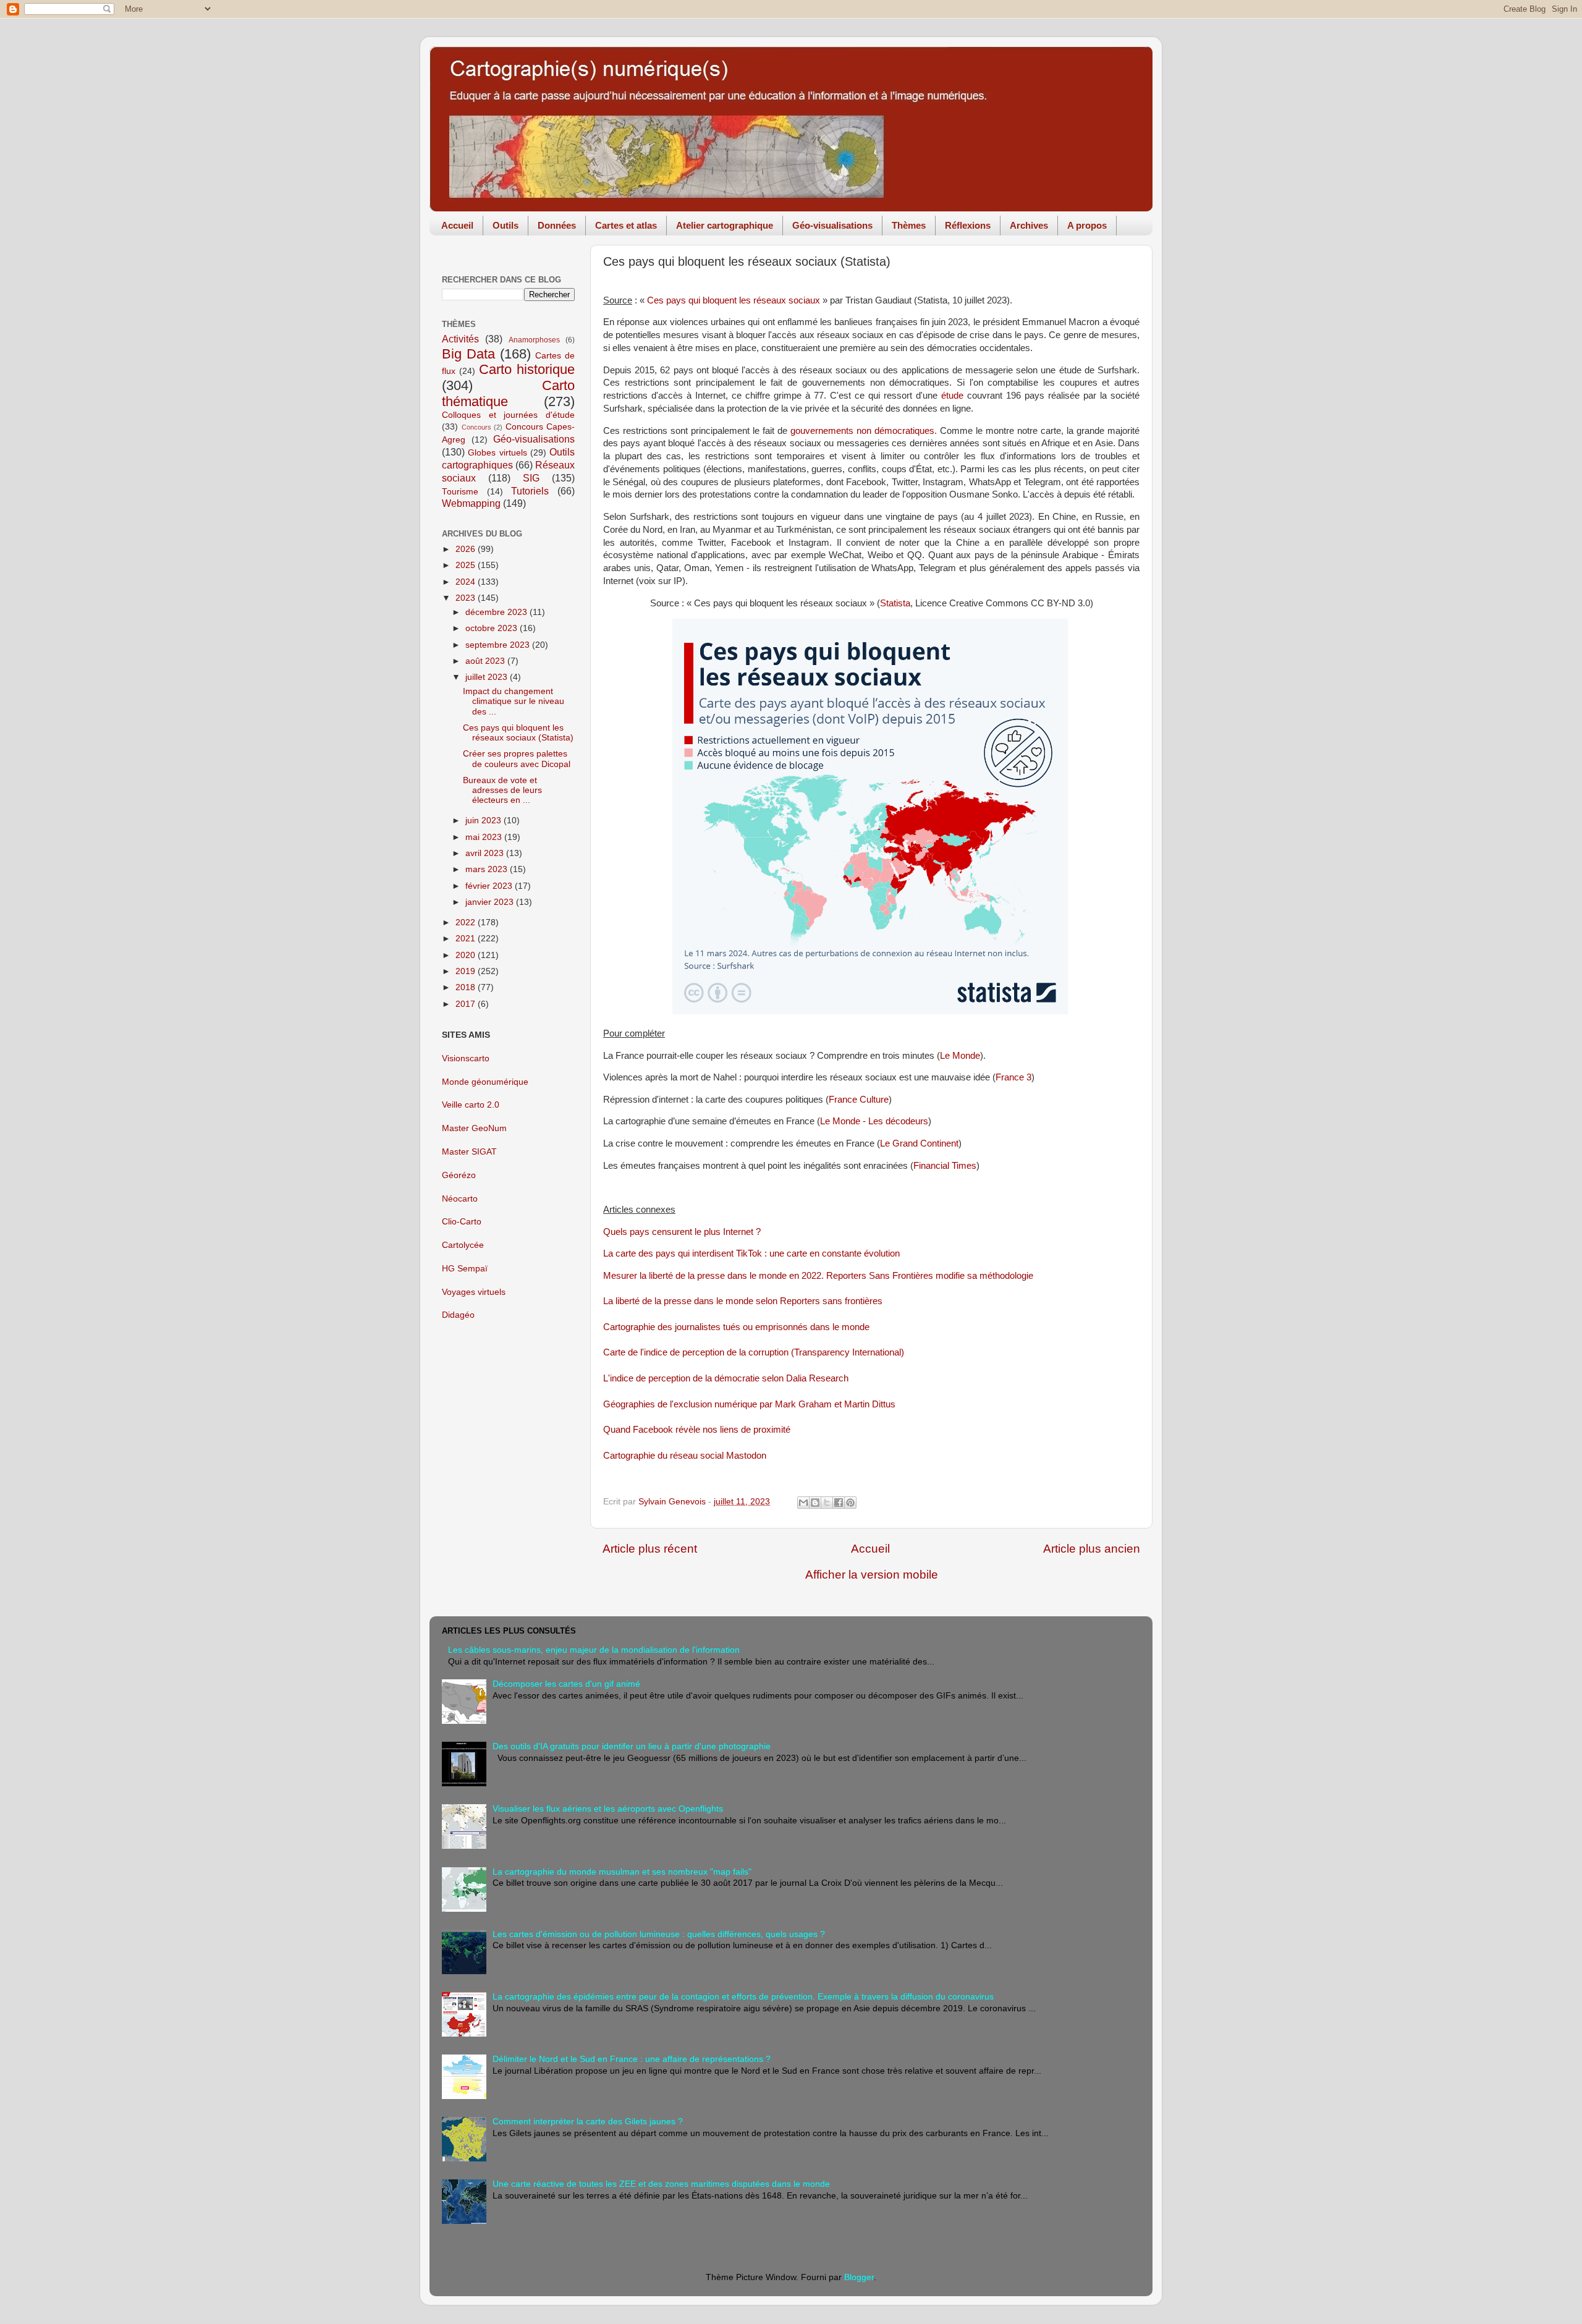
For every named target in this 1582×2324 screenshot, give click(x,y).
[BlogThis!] (815, 1503)
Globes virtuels (497, 453)
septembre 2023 (499, 645)
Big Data (468, 354)
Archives (1029, 225)
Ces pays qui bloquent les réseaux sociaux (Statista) (518, 733)
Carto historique (527, 369)
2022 (467, 922)
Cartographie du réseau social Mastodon (685, 1456)
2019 (467, 971)
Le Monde (960, 1056)
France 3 (1013, 1077)
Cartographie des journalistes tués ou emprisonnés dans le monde (736, 1327)
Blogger (859, 2277)
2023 (467, 598)
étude (952, 396)
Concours (476, 427)
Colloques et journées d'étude (508, 415)
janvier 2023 (491, 902)
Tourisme (460, 492)
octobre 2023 (493, 628)
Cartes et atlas (626, 225)
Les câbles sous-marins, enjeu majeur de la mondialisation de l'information (594, 1650)
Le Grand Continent (919, 1143)
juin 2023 (484, 821)
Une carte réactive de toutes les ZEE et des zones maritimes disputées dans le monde (661, 2184)
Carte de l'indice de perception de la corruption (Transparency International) (754, 1352)
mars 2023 (488, 869)
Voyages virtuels (474, 1292)
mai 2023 (485, 837)
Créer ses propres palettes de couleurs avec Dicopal (517, 759)
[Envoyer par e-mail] (803, 1503)
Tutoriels (530, 491)
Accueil (457, 225)
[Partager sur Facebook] (839, 1503)
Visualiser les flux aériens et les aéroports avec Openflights (608, 1809)
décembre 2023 (497, 612)
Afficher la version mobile (872, 1575)
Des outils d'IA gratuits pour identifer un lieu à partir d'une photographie (632, 1746)
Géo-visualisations (832, 225)
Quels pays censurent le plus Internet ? (682, 1232)
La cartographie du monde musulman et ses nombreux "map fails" (622, 1872)
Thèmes (909, 225)
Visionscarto (466, 1058)
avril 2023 (486, 853)
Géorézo (459, 1175)
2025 (467, 565)
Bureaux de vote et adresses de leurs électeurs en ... (502, 790)
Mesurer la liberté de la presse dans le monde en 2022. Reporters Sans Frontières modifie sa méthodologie (818, 1276)
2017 (467, 1004)
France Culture (859, 1100)
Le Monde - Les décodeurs (874, 1121)
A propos (1087, 225)
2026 (467, 549)
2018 (467, 987)
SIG (531, 478)
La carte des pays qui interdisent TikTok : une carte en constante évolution (751, 1253)
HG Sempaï (465, 1269)
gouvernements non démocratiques (862, 431)
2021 (467, 939)
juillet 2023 (488, 677)
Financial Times (945, 1166)
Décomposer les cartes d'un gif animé (566, 1684)
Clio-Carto (462, 1222)
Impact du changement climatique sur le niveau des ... (514, 701)
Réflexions (968, 225)
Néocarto (460, 1199)
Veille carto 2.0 (471, 1105)
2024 (467, 582)
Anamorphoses (534, 340)
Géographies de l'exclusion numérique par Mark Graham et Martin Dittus (749, 1404)
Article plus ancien (1092, 1549)
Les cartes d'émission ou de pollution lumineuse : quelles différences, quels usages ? (659, 1934)
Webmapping (471, 503)
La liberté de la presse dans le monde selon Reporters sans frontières (743, 1301)
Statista (895, 603)
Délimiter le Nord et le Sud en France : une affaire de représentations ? (632, 2059)
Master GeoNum (474, 1128)
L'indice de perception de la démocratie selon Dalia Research (726, 1378)
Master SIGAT (469, 1152)
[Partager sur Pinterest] (850, 1503)
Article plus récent (650, 1549)
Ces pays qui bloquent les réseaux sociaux (734, 300)
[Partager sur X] (827, 1503)
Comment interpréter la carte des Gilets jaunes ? (588, 2122)
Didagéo (458, 1315)
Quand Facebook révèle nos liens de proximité (697, 1430)
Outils (505, 225)
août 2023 (486, 661)
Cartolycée (463, 1245)
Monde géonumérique (485, 1082)
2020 (467, 955)
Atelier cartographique (725, 225)
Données (557, 225)
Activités (460, 339)
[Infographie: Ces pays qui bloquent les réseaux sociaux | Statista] (870, 1011)
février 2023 (490, 886)
